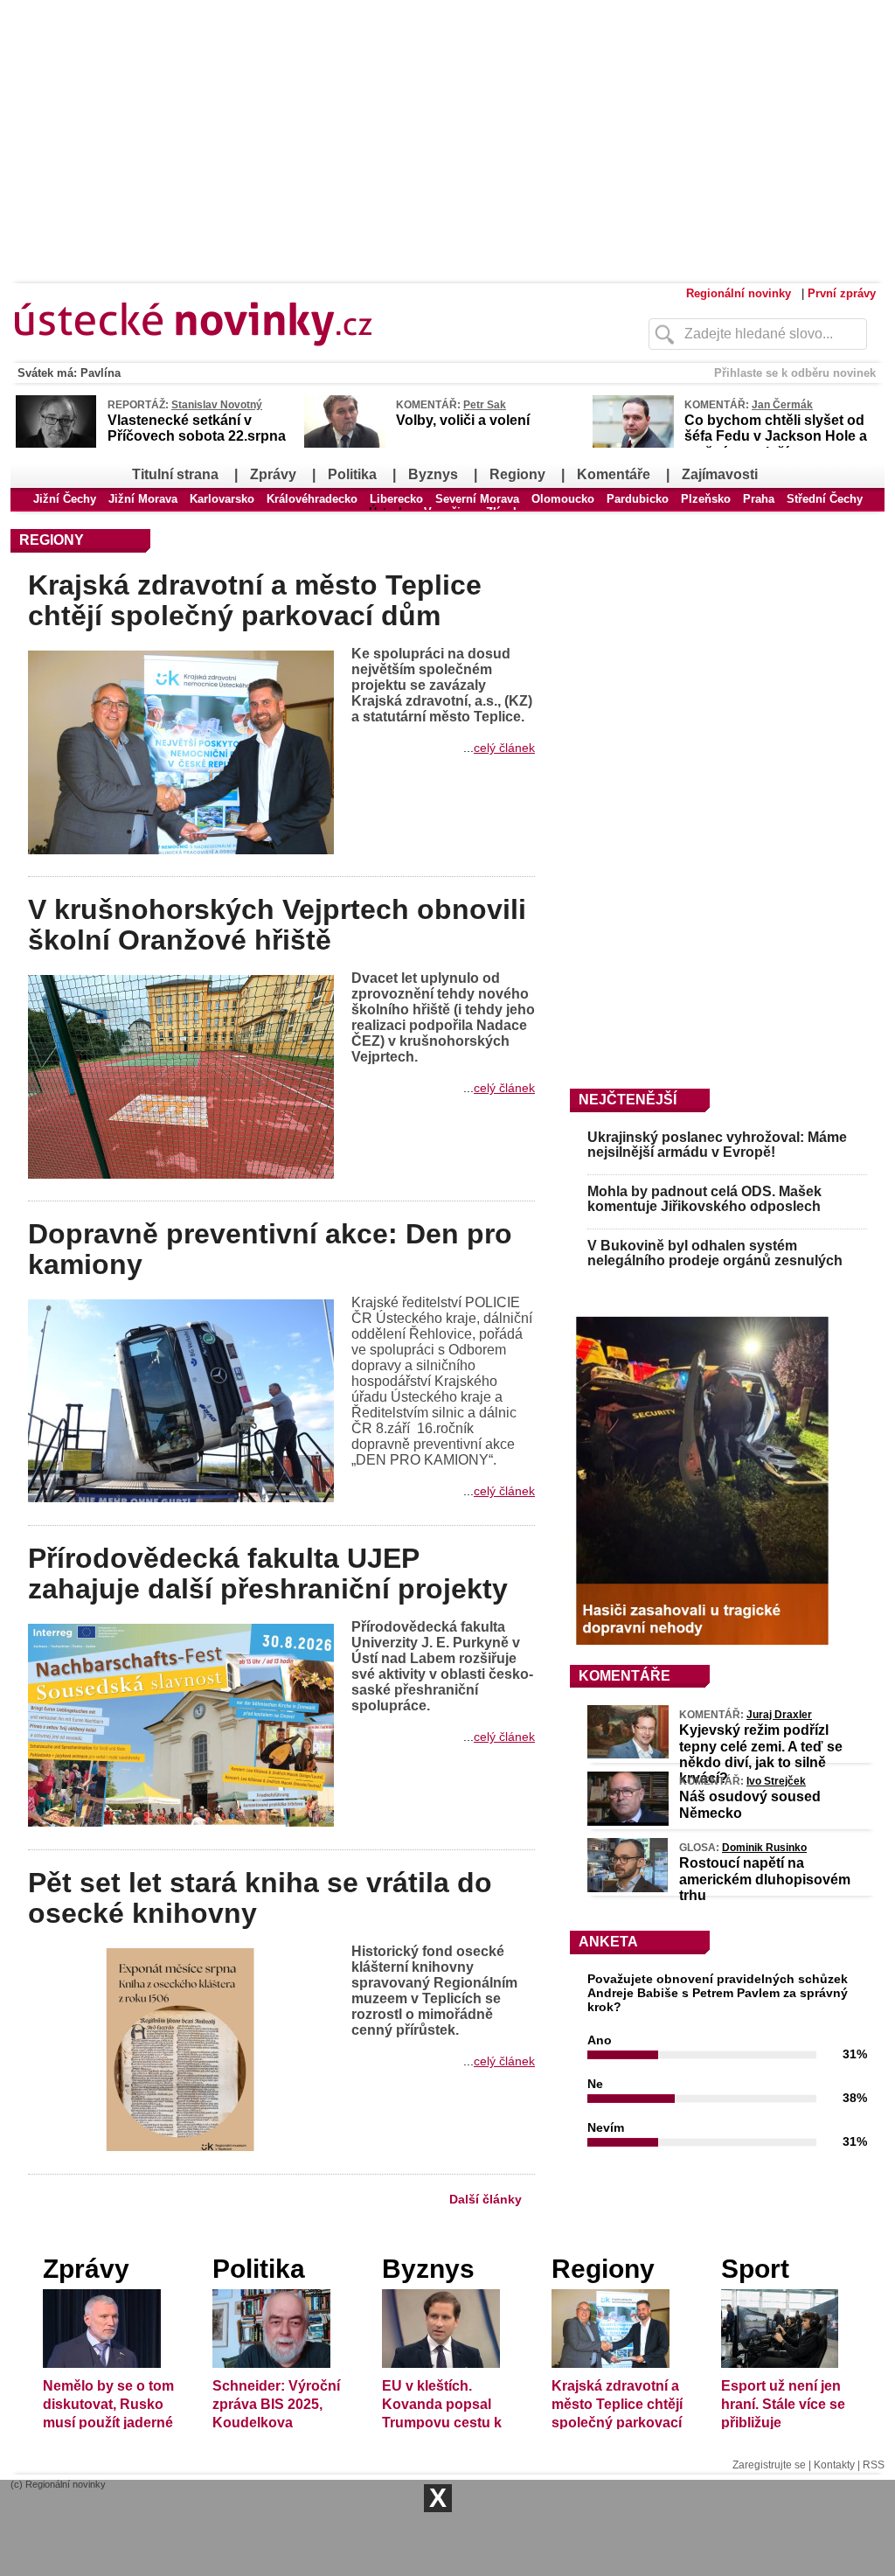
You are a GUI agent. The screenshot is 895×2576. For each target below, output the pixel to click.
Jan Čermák (782, 405)
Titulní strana (175, 474)
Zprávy (273, 474)
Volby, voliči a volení (463, 420)
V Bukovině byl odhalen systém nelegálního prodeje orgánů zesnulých (715, 1253)
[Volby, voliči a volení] (345, 444)
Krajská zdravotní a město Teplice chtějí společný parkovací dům (255, 600)
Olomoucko (563, 499)
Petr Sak (485, 405)
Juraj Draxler (779, 1715)
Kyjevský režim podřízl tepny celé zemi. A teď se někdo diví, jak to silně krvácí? (761, 1754)
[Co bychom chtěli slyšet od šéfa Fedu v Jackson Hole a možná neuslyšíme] (633, 444)
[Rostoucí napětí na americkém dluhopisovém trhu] (628, 1888)
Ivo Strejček (776, 1781)
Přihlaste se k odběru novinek (795, 373)
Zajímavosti (720, 474)
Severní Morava (477, 499)
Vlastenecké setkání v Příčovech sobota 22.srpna (197, 428)
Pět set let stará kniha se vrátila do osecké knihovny (260, 1898)
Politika (352, 474)
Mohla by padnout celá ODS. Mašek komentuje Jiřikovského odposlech (704, 1199)
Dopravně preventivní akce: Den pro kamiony (270, 1249)
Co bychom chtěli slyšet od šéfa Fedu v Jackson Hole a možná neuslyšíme (776, 436)
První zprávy (842, 293)
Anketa (608, 1942)
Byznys (433, 474)
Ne (595, 2084)
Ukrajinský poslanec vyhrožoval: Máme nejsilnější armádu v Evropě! (717, 1145)
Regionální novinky (739, 293)
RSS (874, 2465)
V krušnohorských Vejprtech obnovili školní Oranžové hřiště (277, 925)
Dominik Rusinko (764, 1848)
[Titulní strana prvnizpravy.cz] (295, 357)
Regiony (517, 474)
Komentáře (614, 474)
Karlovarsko (222, 499)
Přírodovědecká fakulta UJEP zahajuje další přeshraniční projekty (268, 1573)
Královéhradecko (312, 499)
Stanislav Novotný (217, 405)
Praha (759, 499)
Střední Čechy (825, 499)
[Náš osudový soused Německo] (628, 1821)
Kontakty (834, 2465)
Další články (486, 2199)
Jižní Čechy (65, 499)
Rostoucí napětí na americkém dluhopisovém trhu (765, 1879)
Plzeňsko (706, 499)
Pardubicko (638, 499)
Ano (600, 2040)
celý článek (504, 748)
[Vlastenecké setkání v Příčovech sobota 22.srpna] (56, 445)
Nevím (606, 2127)
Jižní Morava (143, 499)
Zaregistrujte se (769, 2465)
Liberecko (396, 499)
